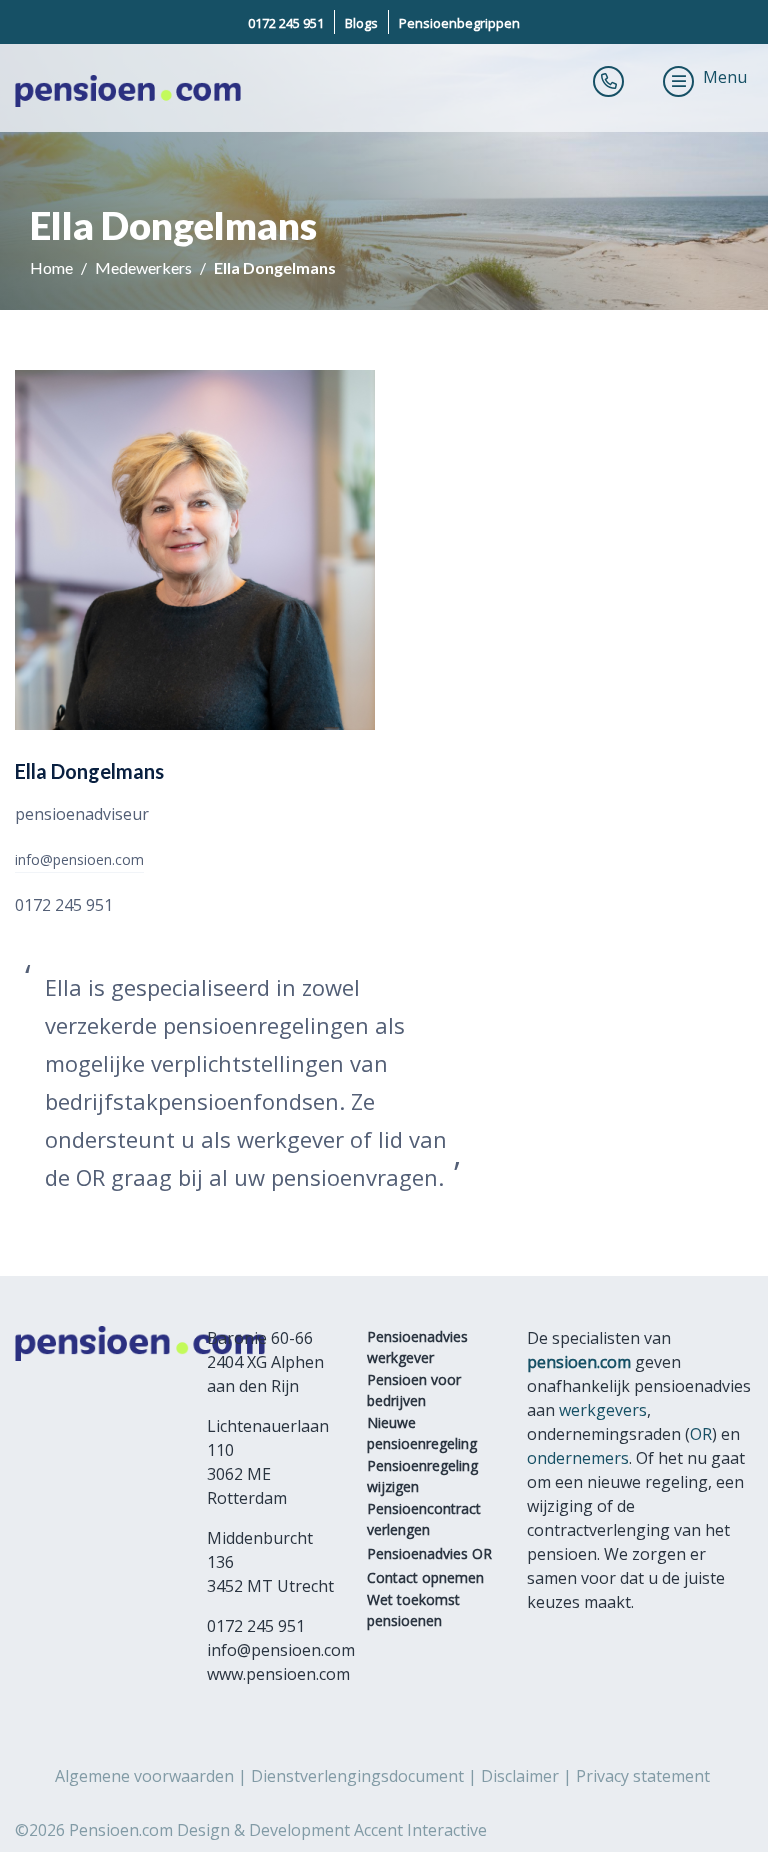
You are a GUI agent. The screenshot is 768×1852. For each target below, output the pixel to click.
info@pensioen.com (79, 859)
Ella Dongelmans (275, 267)
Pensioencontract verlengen (424, 1519)
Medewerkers (145, 267)
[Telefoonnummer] (609, 81)
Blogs (361, 23)
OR (701, 1434)
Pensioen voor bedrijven (414, 1390)
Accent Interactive (420, 1830)
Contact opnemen (425, 1577)
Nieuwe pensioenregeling (422, 1433)
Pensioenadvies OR (429, 1553)
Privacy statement (643, 1776)
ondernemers (578, 1458)
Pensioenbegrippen (459, 23)
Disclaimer (520, 1776)
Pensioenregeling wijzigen (422, 1476)
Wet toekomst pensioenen (413, 1610)
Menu (725, 77)
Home (53, 267)
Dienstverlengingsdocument (357, 1776)
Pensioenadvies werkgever (417, 1347)
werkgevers (603, 1410)
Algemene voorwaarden (144, 1776)
